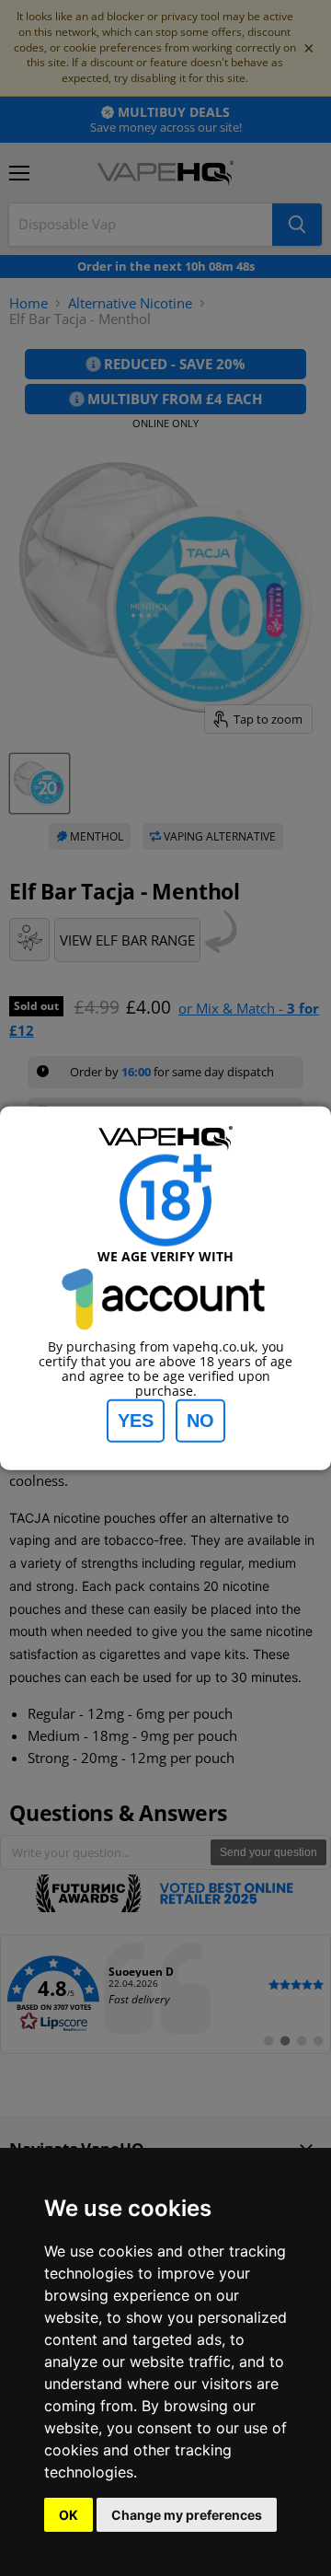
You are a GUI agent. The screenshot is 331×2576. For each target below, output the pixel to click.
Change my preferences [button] (187, 2515)
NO (200, 1420)
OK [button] (68, 2515)
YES (136, 1420)
